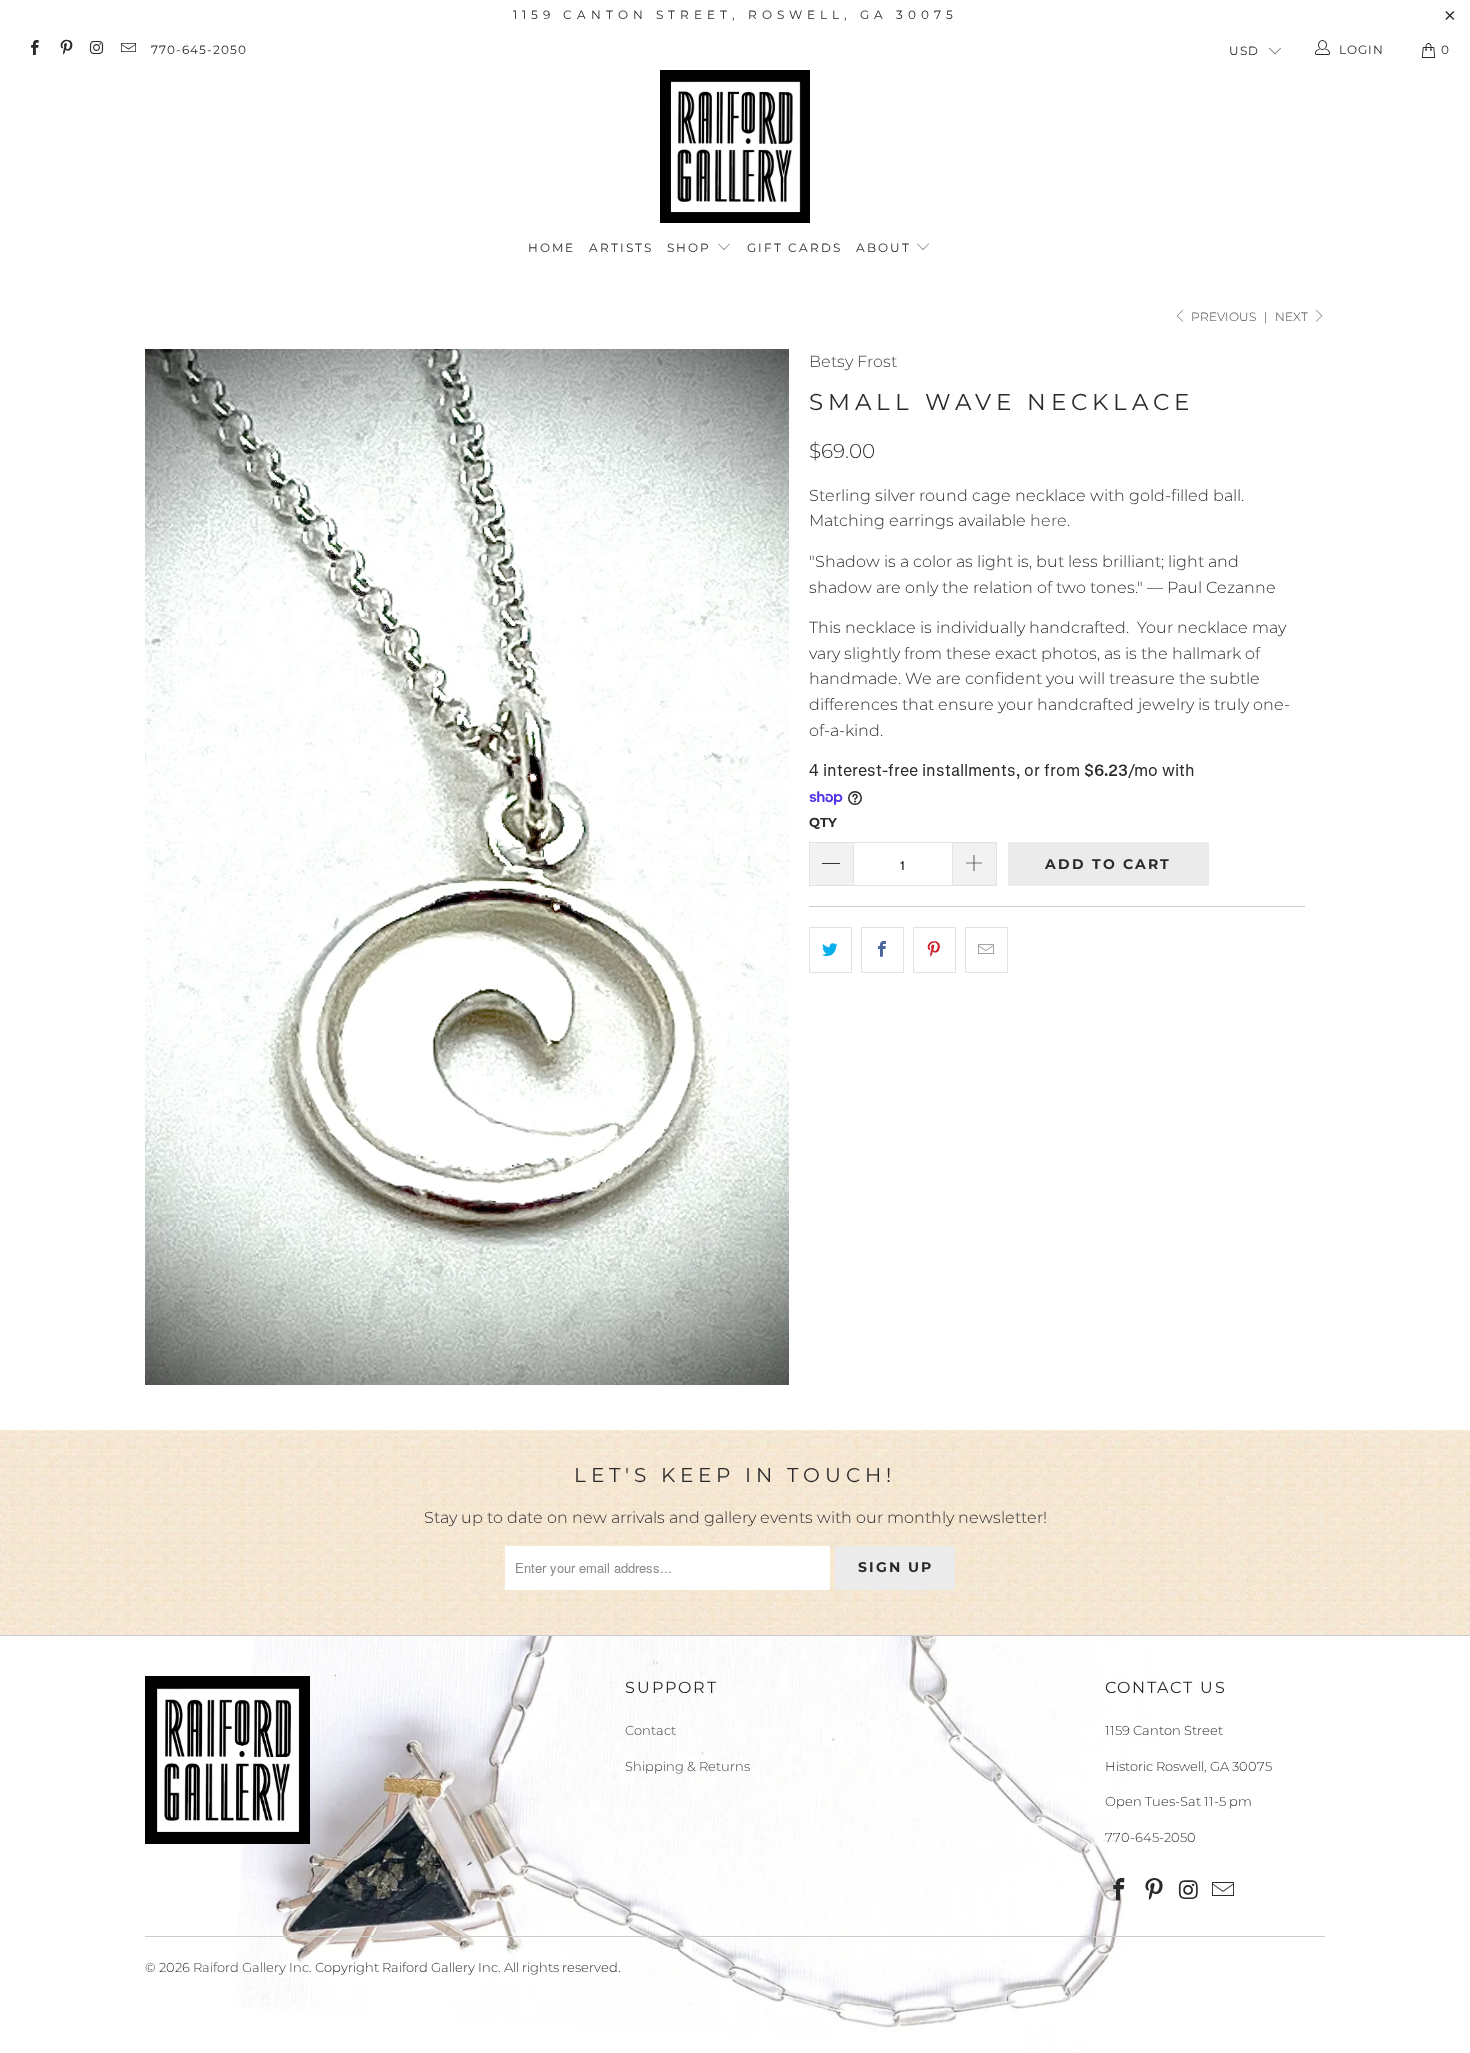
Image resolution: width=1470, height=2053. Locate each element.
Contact (650, 1730)
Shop (691, 247)
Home (551, 247)
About (886, 247)
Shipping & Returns (687, 1766)
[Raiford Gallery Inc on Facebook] (33, 49)
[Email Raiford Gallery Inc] (127, 49)
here (1048, 520)
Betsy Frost (853, 361)
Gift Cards (794, 247)
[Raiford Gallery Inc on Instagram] (96, 49)
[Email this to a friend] (986, 950)
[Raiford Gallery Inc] (735, 146)
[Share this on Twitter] (830, 950)
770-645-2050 (199, 49)
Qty (823, 822)
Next (1293, 316)
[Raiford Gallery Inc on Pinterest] (64, 49)
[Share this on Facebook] (882, 950)
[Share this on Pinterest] (934, 950)
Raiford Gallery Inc (251, 1967)
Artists (621, 247)
